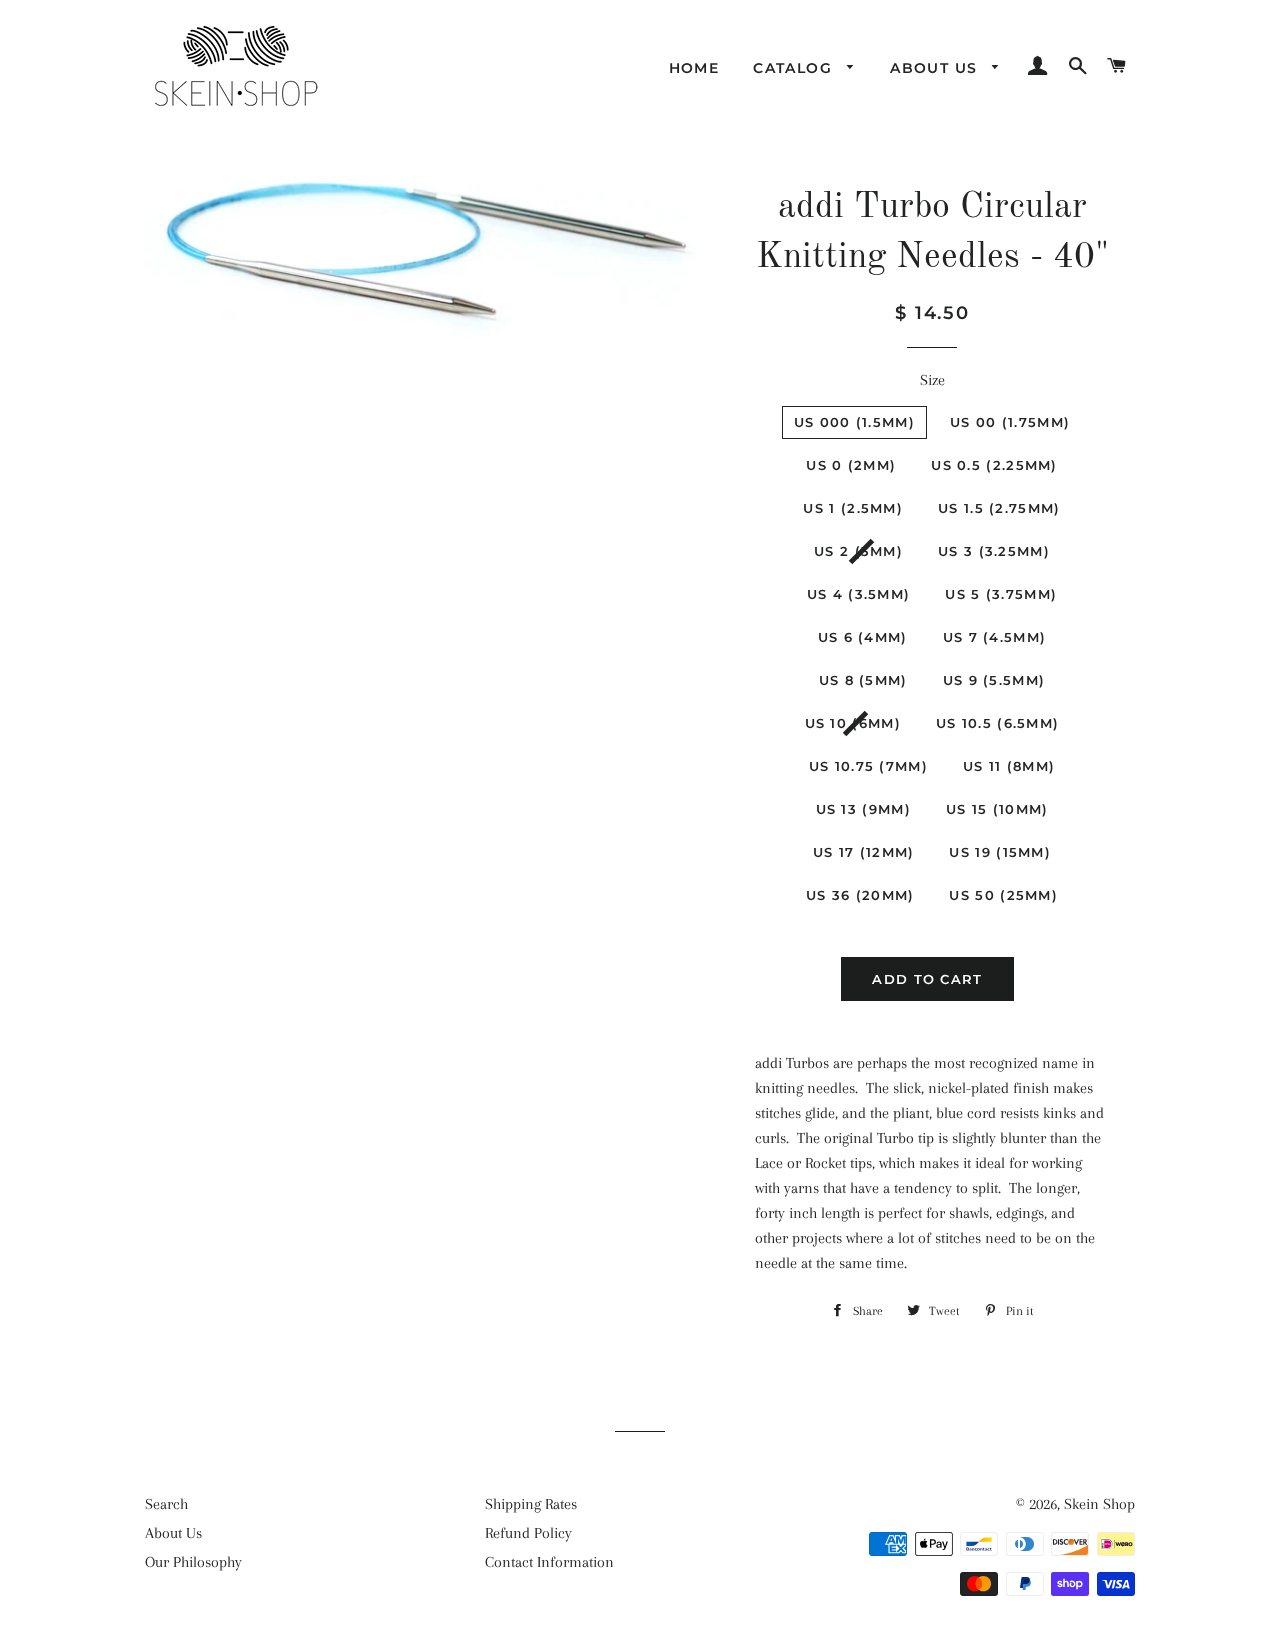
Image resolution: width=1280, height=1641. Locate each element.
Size (932, 380)
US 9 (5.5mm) (994, 680)
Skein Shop (1099, 1504)
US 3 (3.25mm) (994, 551)
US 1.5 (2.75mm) (999, 508)
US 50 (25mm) (1003, 895)
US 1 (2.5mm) (853, 508)
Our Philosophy (193, 1562)
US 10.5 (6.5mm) (998, 723)
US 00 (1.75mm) (1010, 422)
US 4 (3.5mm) (859, 594)
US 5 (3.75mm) (1001, 594)
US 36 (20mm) (860, 895)
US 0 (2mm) (851, 465)
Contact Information (549, 1562)
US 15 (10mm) (997, 809)
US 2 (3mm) (858, 551)
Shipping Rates (531, 1504)
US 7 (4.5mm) (995, 637)
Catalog (795, 68)
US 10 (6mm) (853, 723)
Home (694, 68)
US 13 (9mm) (863, 809)
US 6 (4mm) (863, 637)
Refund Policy (528, 1533)
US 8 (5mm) (863, 680)
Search (166, 1504)
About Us (936, 68)
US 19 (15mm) (1000, 852)
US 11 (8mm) (1009, 766)
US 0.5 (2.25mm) (994, 465)
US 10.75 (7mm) (868, 766)
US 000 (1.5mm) (854, 422)
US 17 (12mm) (864, 852)
